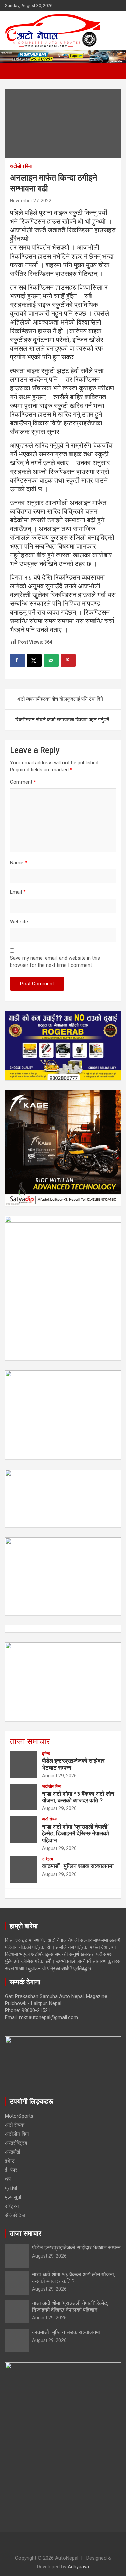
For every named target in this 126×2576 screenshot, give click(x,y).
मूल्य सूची (13, 2197)
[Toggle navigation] (13, 71)
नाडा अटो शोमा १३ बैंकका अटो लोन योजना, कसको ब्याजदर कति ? (78, 1797)
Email (18, 892)
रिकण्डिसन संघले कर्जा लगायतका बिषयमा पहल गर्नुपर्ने (62, 720)
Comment (23, 782)
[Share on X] (34, 660)
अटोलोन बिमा (21, 166)
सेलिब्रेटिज (15, 2215)
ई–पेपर (11, 2170)
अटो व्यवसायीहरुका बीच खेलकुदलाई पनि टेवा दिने (60, 699)
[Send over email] (51, 660)
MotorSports (19, 2116)
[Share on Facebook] (17, 660)
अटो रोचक (50, 1819)
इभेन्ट (46, 1754)
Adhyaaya (78, 2567)
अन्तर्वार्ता (13, 2152)
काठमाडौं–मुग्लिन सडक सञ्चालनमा (78, 1866)
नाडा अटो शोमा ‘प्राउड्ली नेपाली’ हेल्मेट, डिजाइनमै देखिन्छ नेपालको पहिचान (75, 1833)
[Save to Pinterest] (68, 660)
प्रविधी (11, 2188)
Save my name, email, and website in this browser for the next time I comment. (55, 962)
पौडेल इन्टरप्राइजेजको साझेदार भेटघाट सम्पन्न (76, 2248)
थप (8, 2179)
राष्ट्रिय (48, 1859)
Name (18, 863)
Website (19, 922)
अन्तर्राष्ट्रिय (16, 2143)
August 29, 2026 (59, 1776)
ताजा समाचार (30, 1742)
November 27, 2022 (31, 201)
